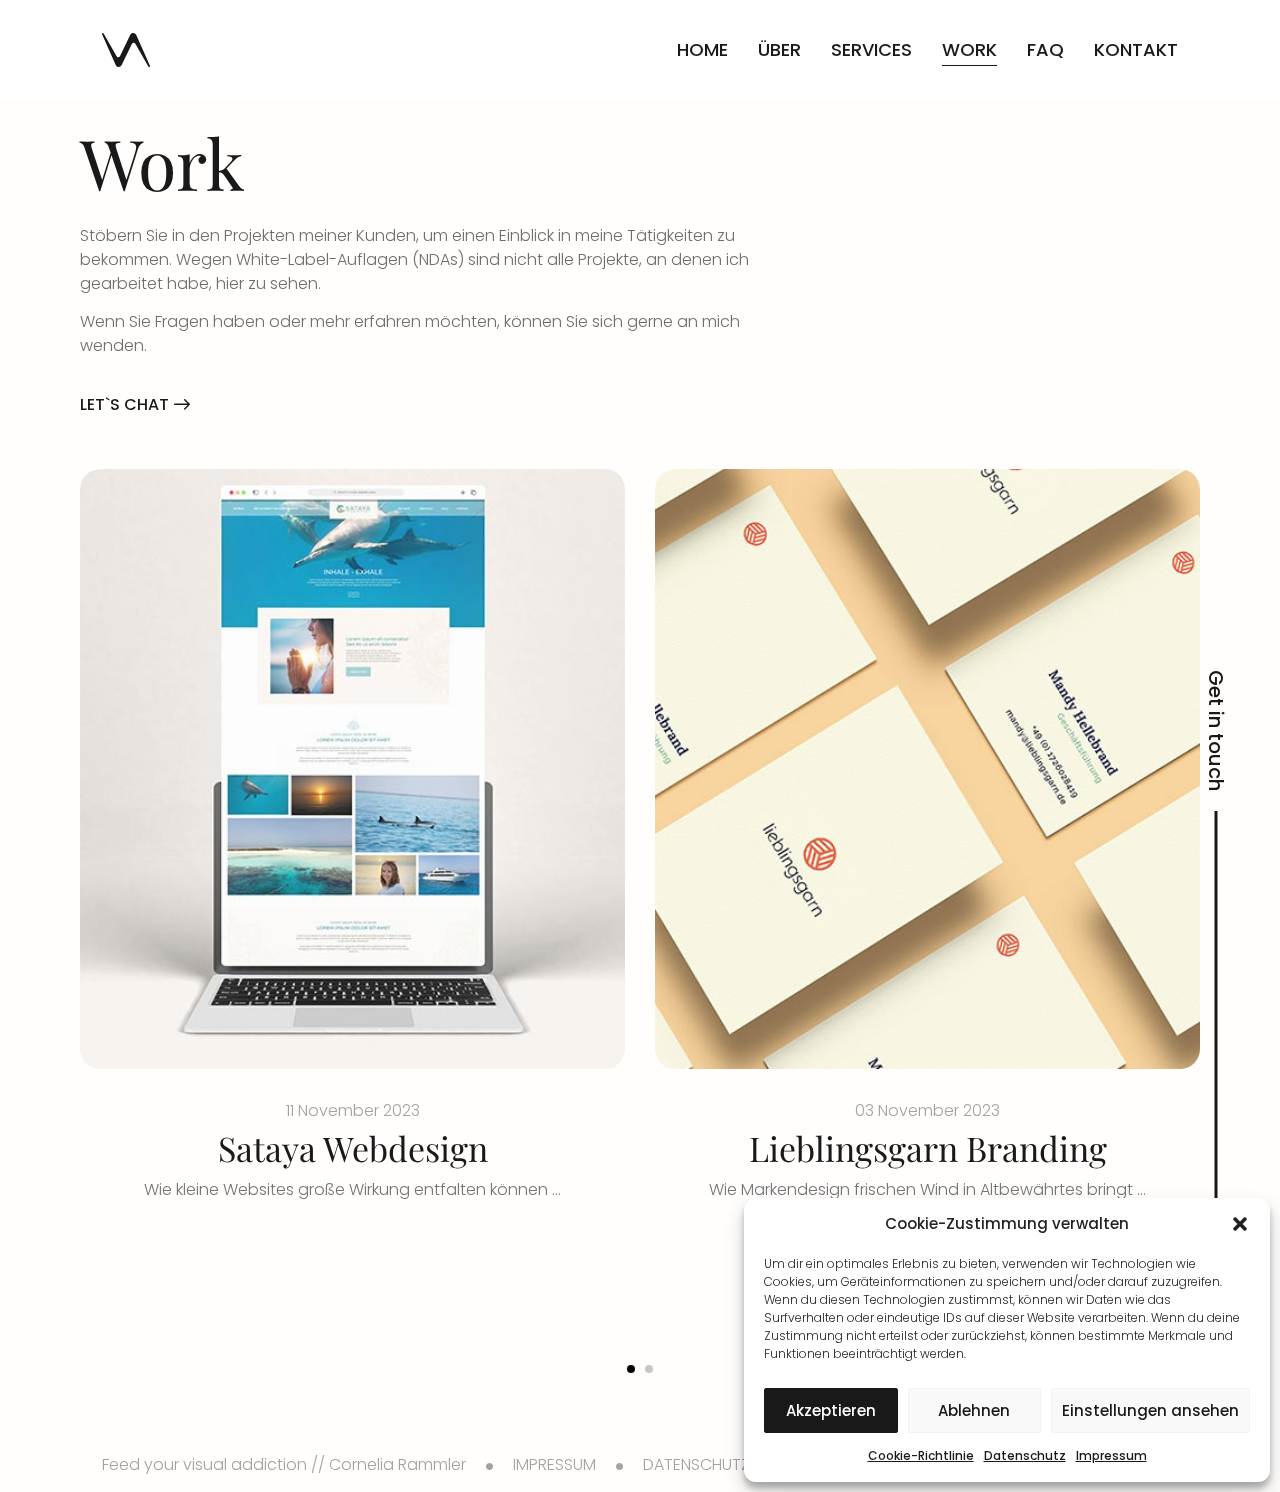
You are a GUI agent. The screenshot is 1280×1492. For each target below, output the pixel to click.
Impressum (1111, 1455)
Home (702, 49)
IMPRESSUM (554, 1464)
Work (969, 49)
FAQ (1045, 49)
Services (871, 49)
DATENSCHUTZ (696, 1464)
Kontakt (1136, 49)
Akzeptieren (831, 1410)
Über (779, 49)
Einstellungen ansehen (1150, 1410)
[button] (1240, 1224)
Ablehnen (974, 1410)
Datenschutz (1025, 1455)
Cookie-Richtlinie (921, 1455)
